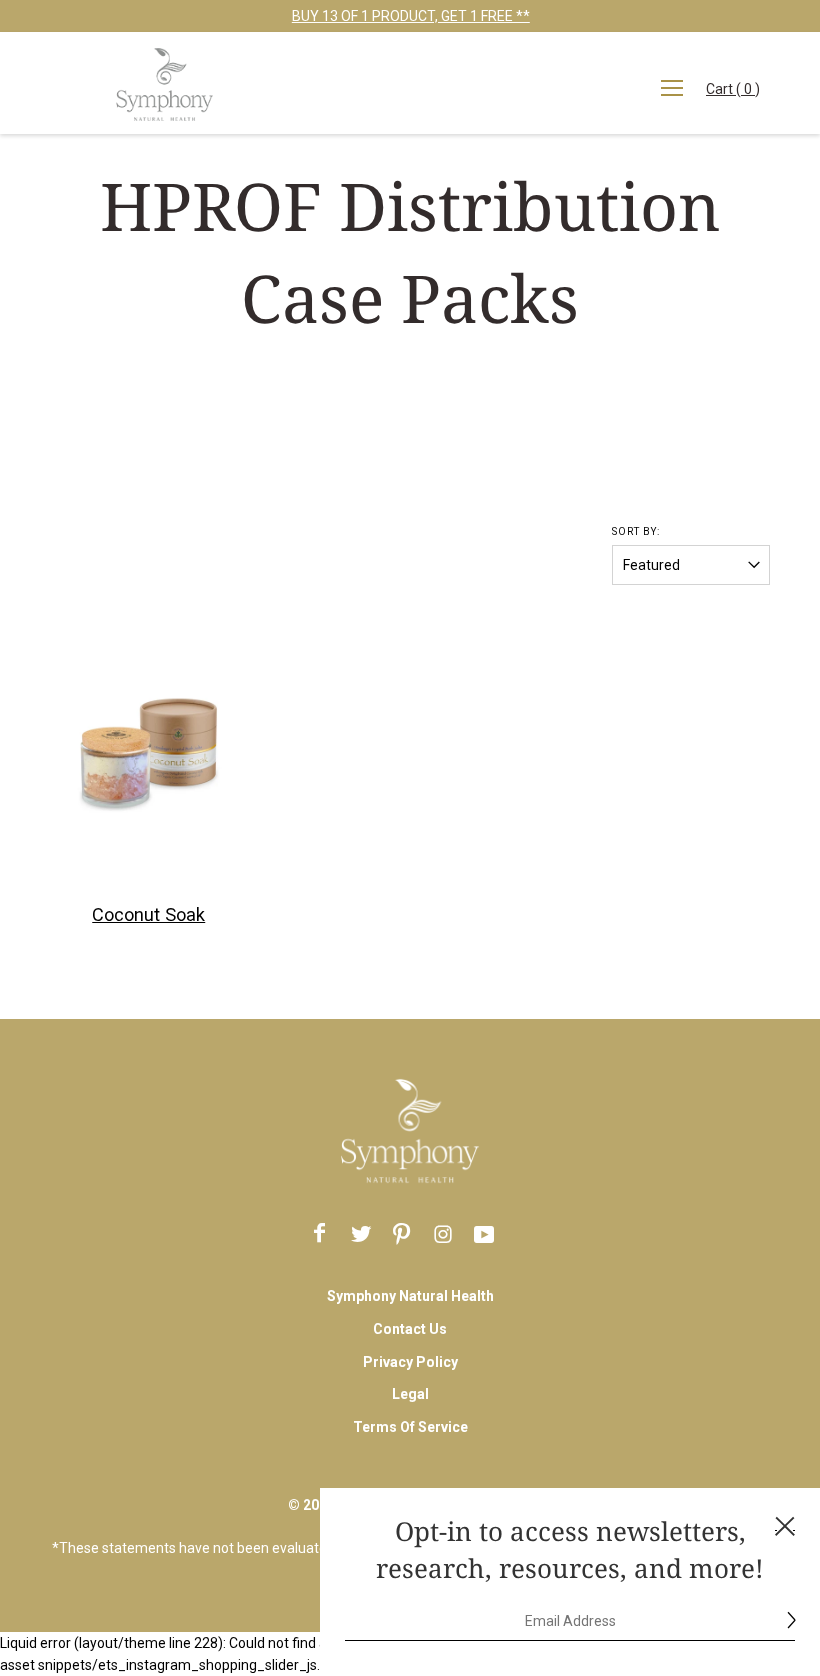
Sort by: (636, 531)
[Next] (206, 753)
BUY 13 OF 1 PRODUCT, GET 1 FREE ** (410, 16)
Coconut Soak (148, 914)
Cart (738, 95)
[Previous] (92, 753)
